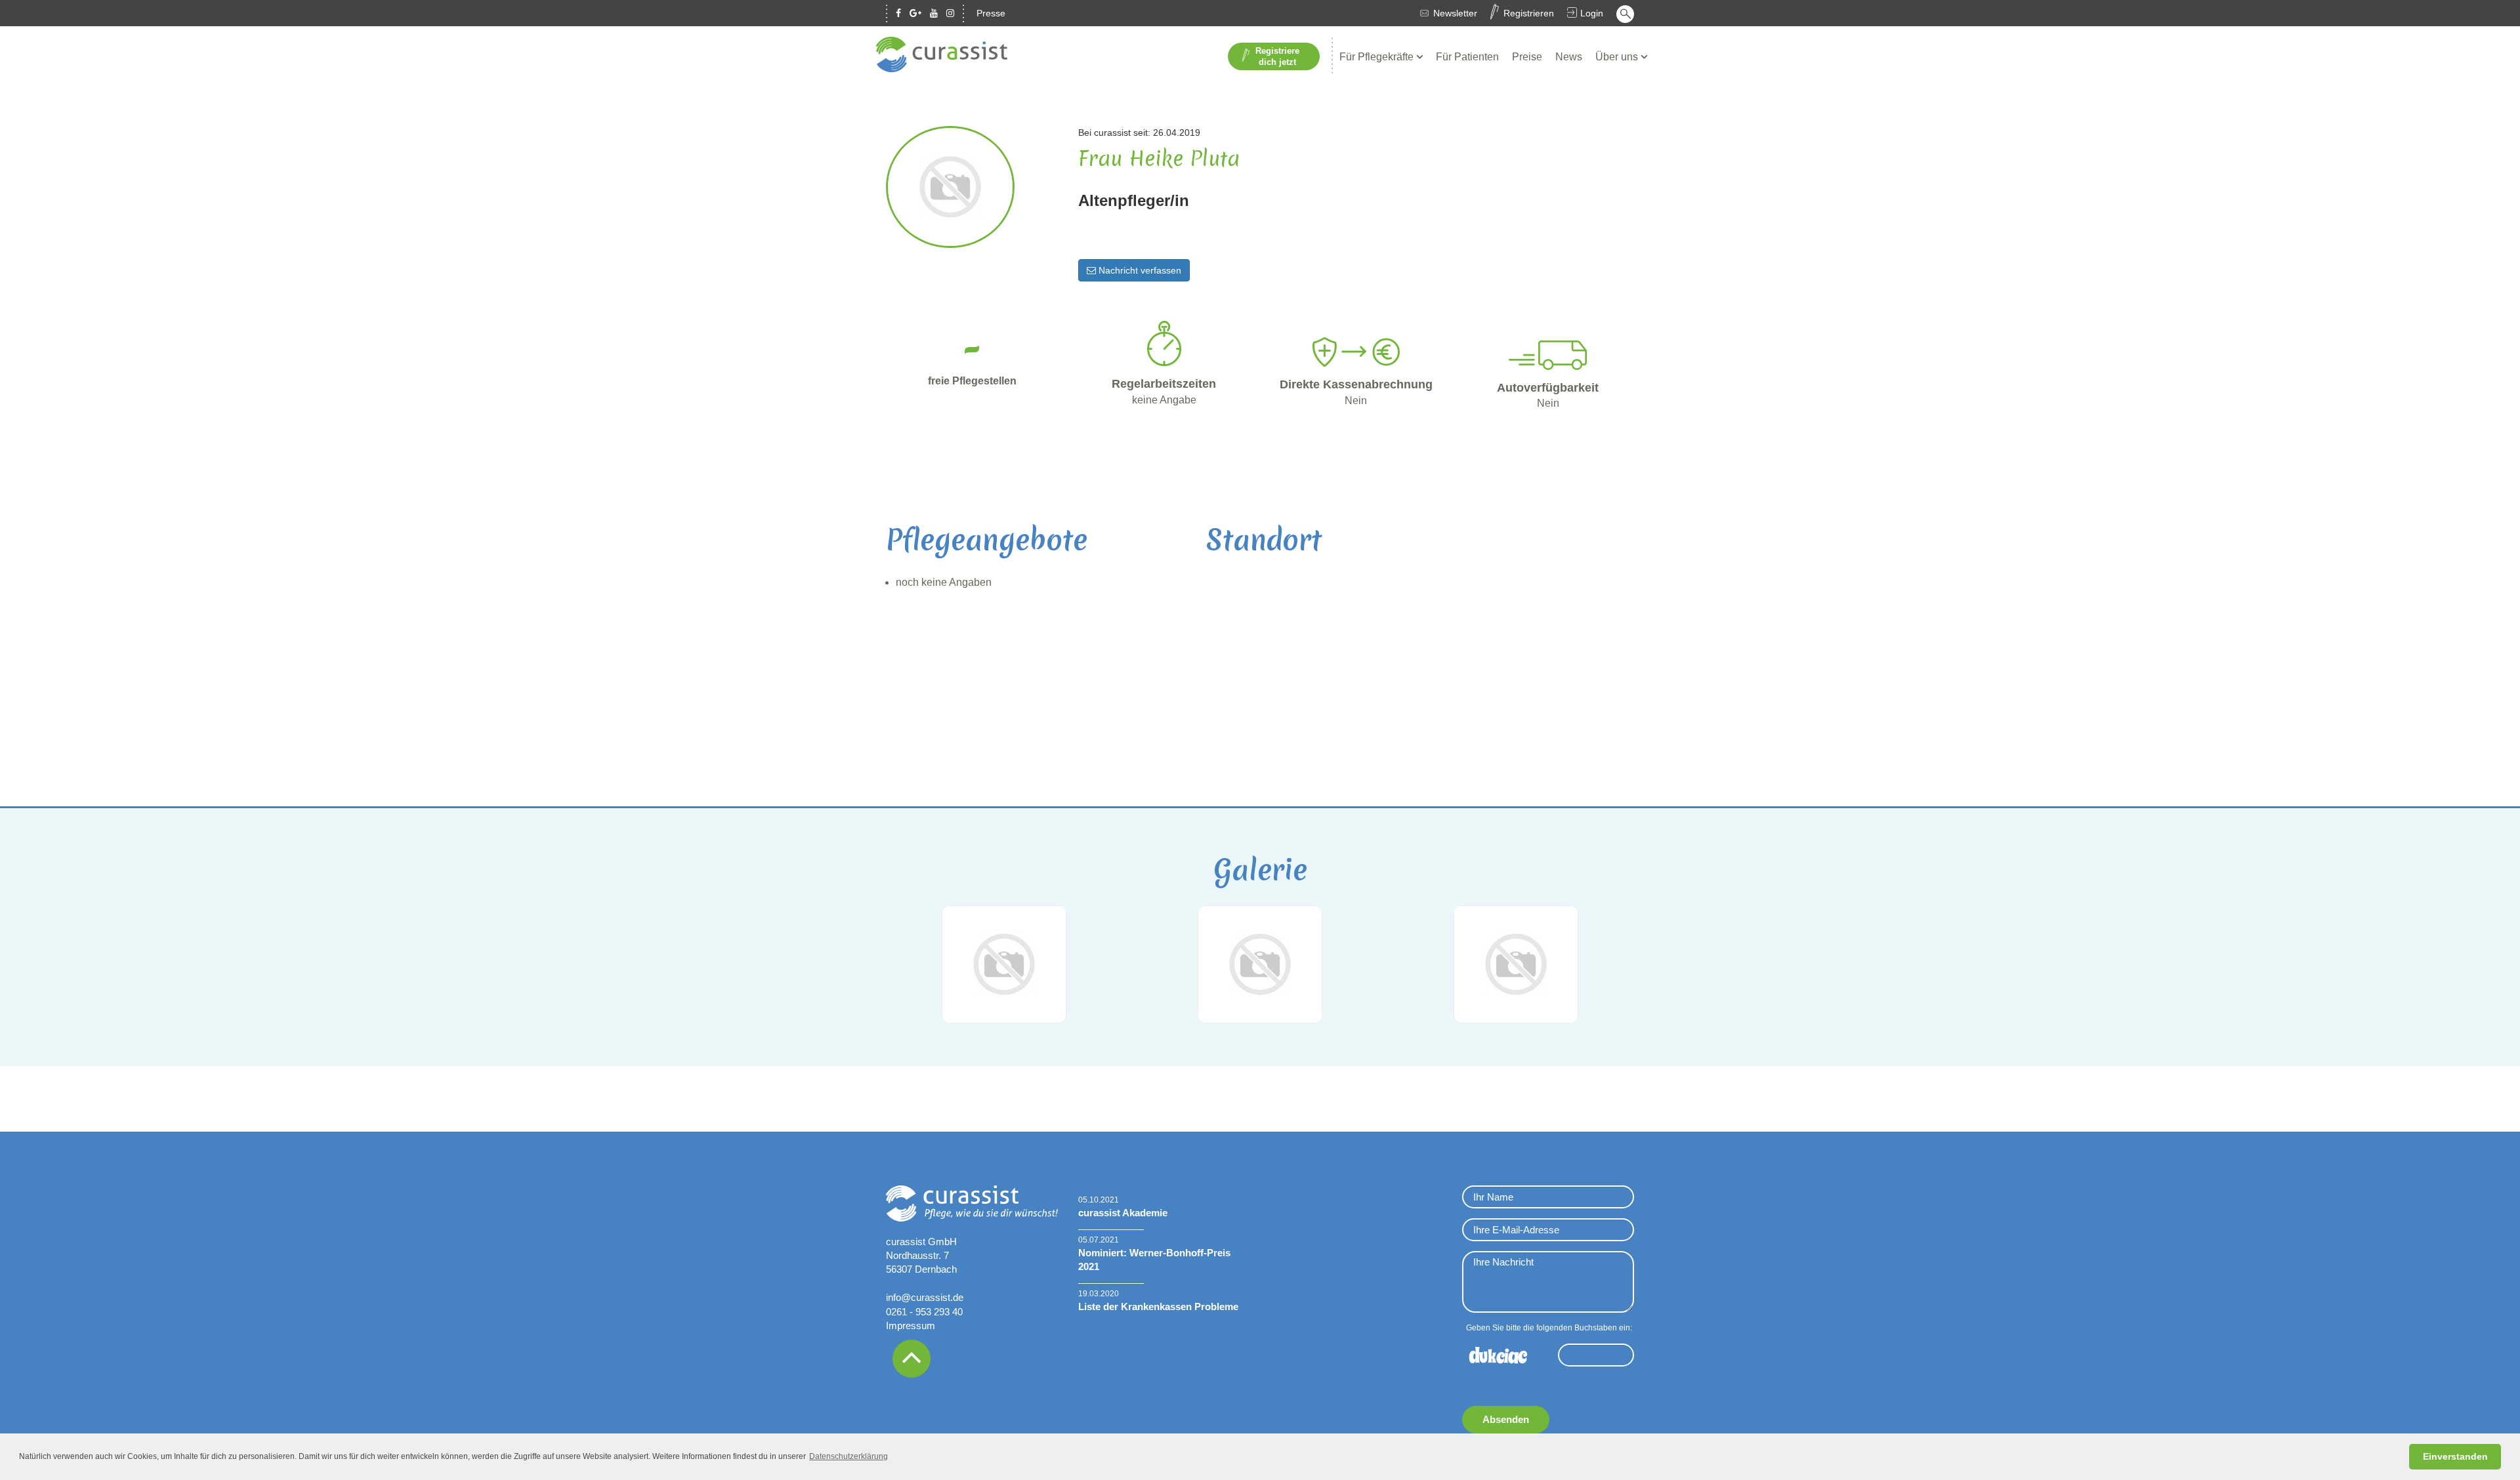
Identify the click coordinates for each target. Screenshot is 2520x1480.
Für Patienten (1467, 57)
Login (1592, 13)
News (1569, 57)
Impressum (911, 1326)
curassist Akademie (1123, 1213)
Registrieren (1529, 13)
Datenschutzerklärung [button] (849, 1456)
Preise (1527, 57)
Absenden (1506, 1419)
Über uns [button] (1618, 57)
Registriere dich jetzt (1277, 56)
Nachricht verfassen (1139, 270)
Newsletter (1455, 13)
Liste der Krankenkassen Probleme (1158, 1306)
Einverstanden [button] (2455, 1456)
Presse (991, 13)
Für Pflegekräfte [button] (1378, 57)
